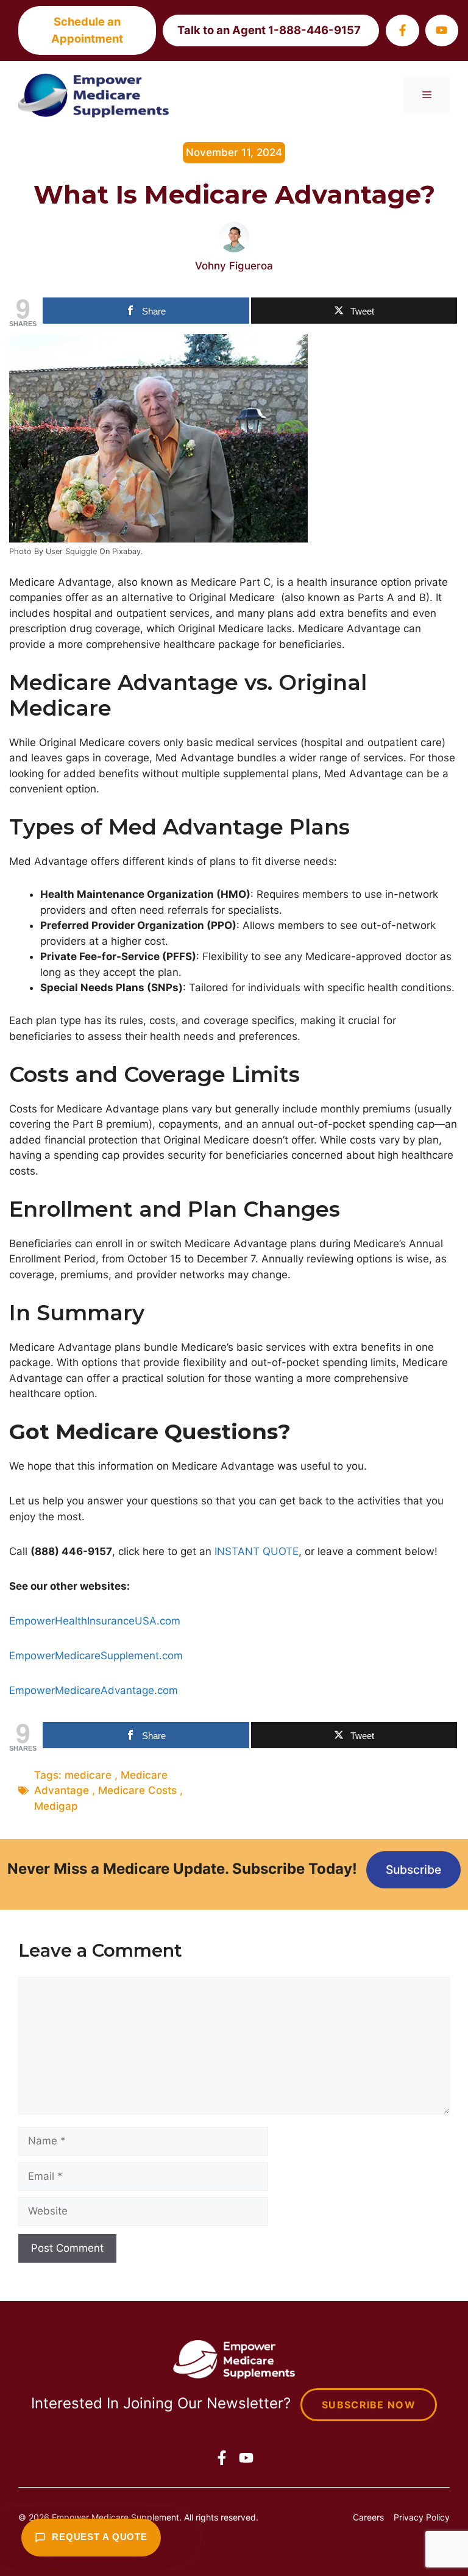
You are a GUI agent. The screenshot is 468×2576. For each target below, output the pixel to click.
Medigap (56, 1806)
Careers (368, 2517)
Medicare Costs (137, 1790)
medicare (88, 1775)
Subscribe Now (369, 2405)
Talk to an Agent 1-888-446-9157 (269, 30)
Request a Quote (100, 2537)
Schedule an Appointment (87, 30)
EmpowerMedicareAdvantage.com (94, 1690)
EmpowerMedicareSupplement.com (96, 1656)
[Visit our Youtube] (442, 30)
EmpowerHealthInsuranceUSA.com (95, 1621)
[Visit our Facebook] (402, 30)
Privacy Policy (422, 2517)
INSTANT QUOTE (257, 1551)
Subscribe (413, 1870)
